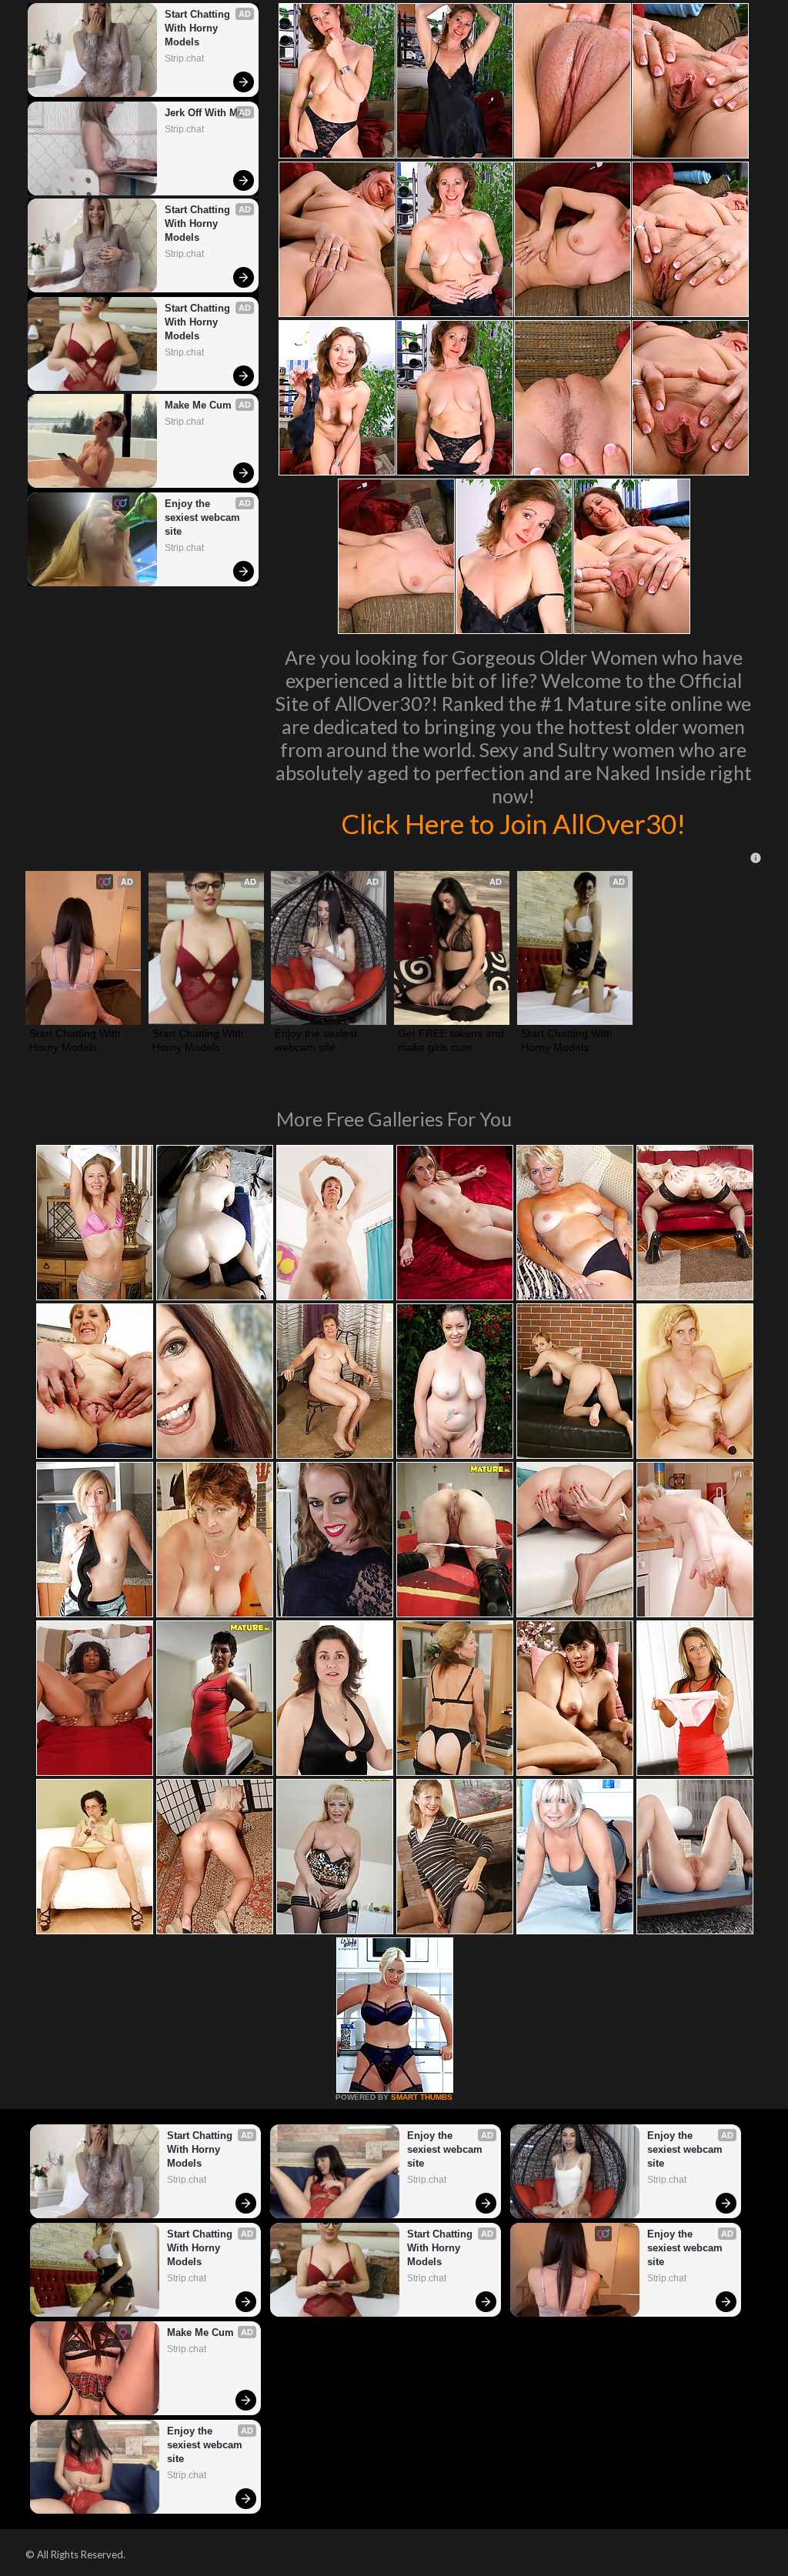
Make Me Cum (198, 405)
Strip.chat (184, 58)
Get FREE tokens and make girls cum (452, 1040)
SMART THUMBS (422, 2097)
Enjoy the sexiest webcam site (204, 517)
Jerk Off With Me (204, 113)
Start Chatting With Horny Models (199, 28)
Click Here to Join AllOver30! (513, 823)
